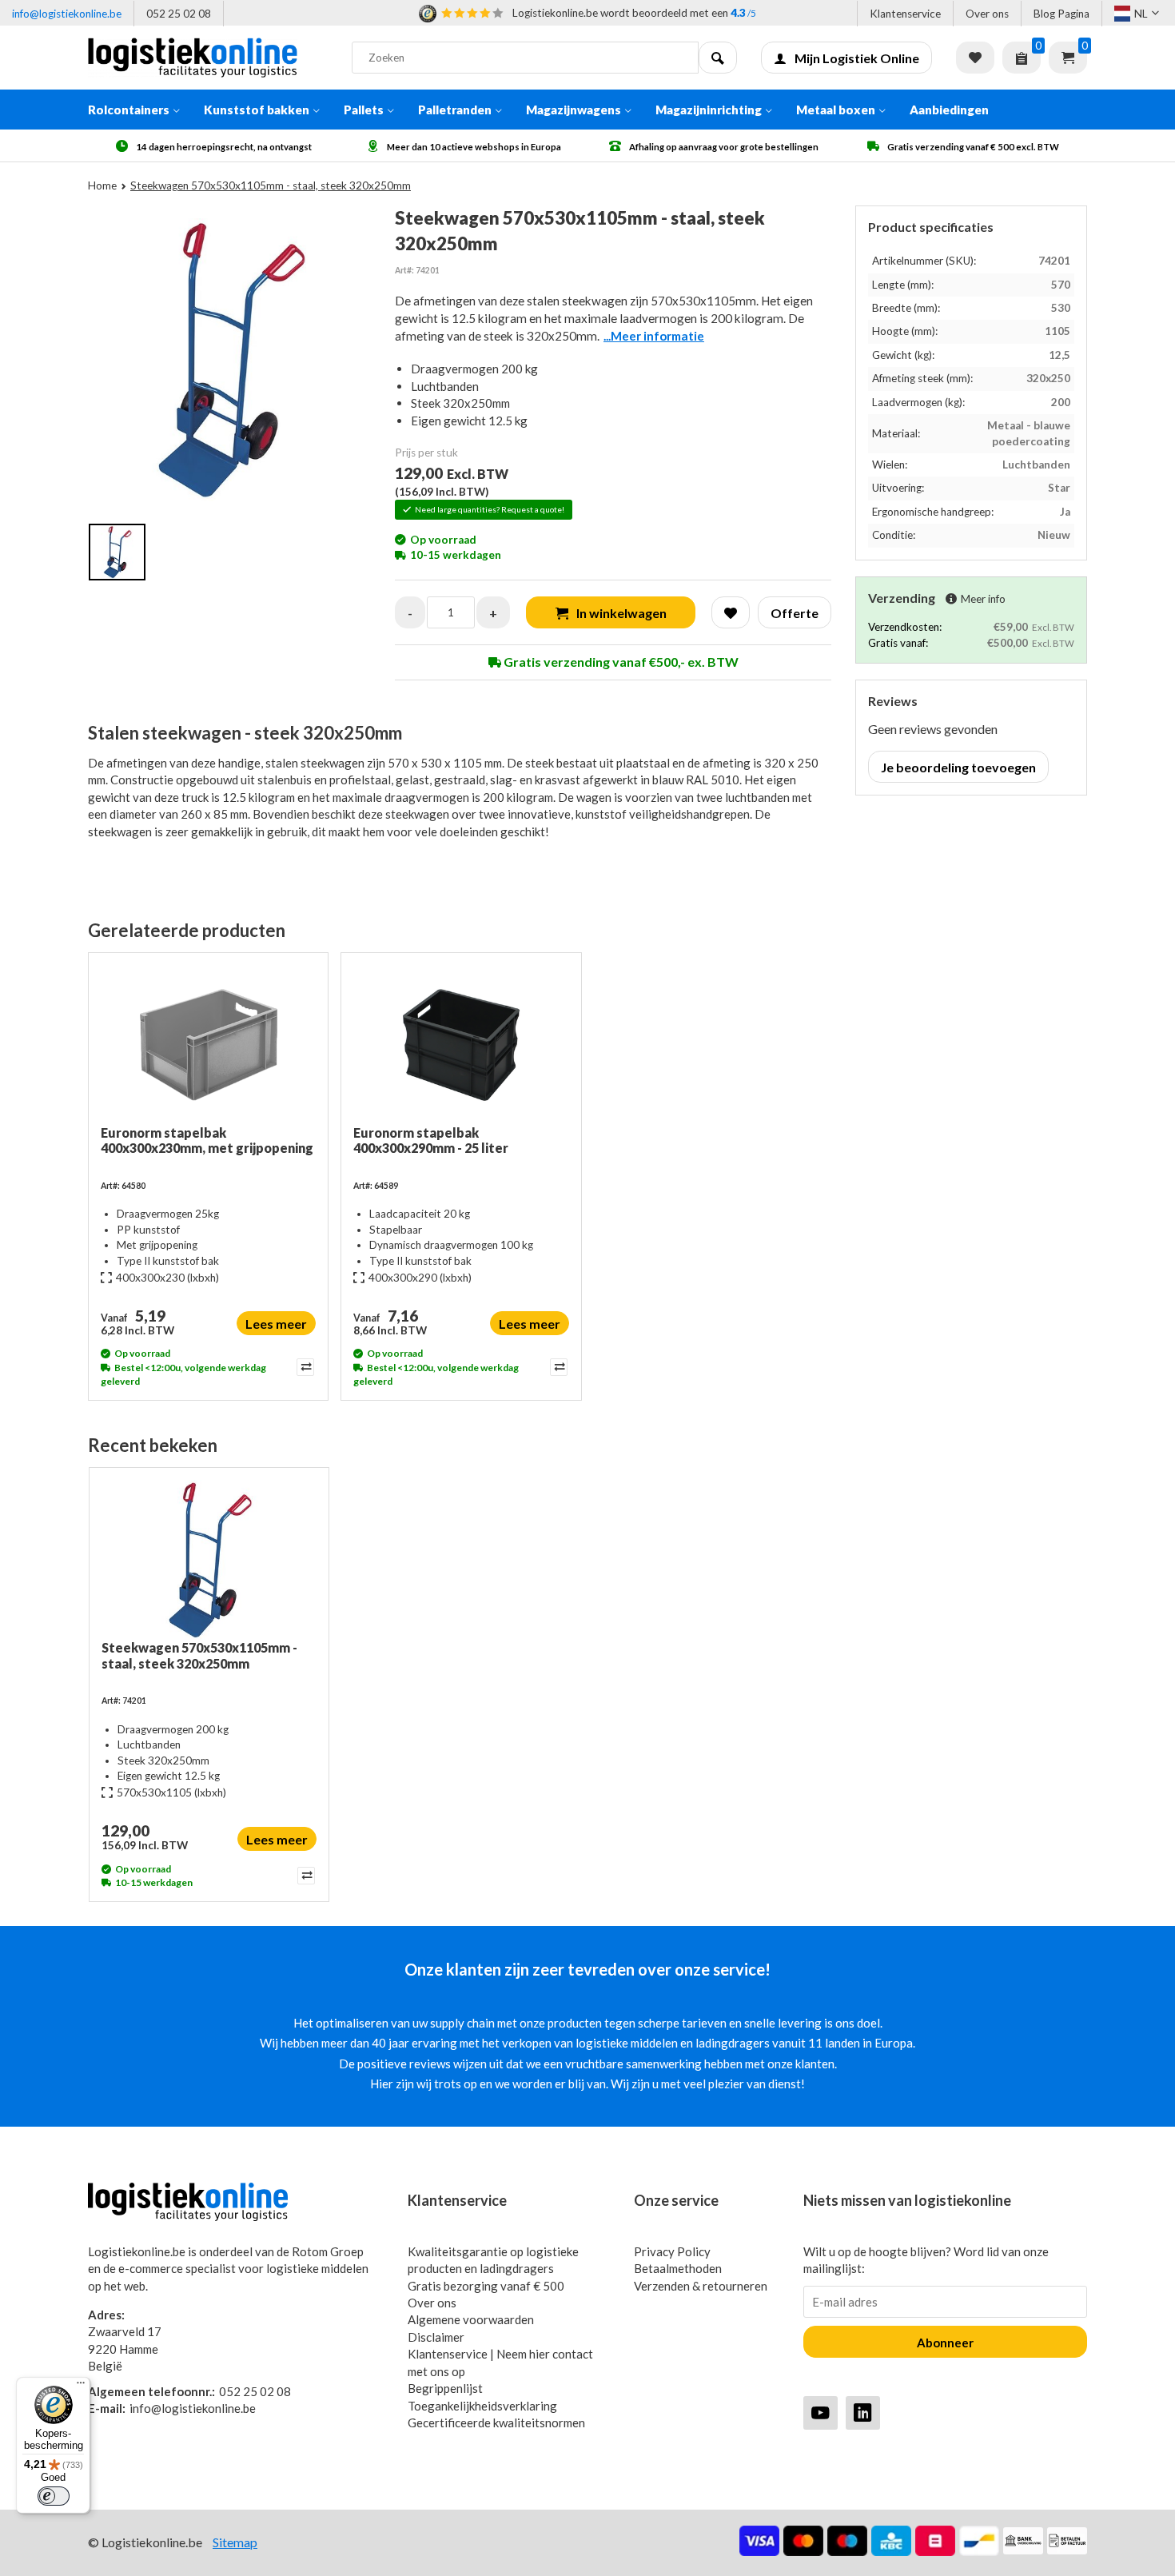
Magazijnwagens (574, 110)
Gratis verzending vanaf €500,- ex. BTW (620, 662)
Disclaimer (436, 2337)
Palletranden (455, 110)
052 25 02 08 (179, 14)
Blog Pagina (1061, 14)
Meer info (983, 599)
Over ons (987, 14)
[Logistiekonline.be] (208, 58)
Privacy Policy (672, 2251)
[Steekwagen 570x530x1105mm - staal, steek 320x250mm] (209, 1560)
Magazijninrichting (709, 110)
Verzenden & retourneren (701, 2286)
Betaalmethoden (678, 2268)
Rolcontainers (129, 110)
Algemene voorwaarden (471, 2319)
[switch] (54, 2496)
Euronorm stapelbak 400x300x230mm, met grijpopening (207, 1140)
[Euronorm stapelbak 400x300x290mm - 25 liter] (461, 1045)
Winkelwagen (1068, 58)
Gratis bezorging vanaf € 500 (486, 2286)
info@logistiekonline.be (67, 14)
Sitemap (235, 2542)
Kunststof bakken (257, 110)
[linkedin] (863, 2413)
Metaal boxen (836, 110)
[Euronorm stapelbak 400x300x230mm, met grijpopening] (208, 1045)
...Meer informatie (654, 336)
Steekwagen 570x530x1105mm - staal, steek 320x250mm (199, 1655)
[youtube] (821, 2413)
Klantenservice (905, 14)
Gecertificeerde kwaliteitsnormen (496, 2422)
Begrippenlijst (445, 2388)
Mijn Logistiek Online (857, 58)
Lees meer (276, 1324)
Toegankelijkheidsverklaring (482, 2406)
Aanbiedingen (949, 110)
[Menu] (81, 2387)
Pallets (364, 110)
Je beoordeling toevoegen (958, 767)
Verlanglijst (975, 58)
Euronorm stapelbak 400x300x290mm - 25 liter (431, 1140)
